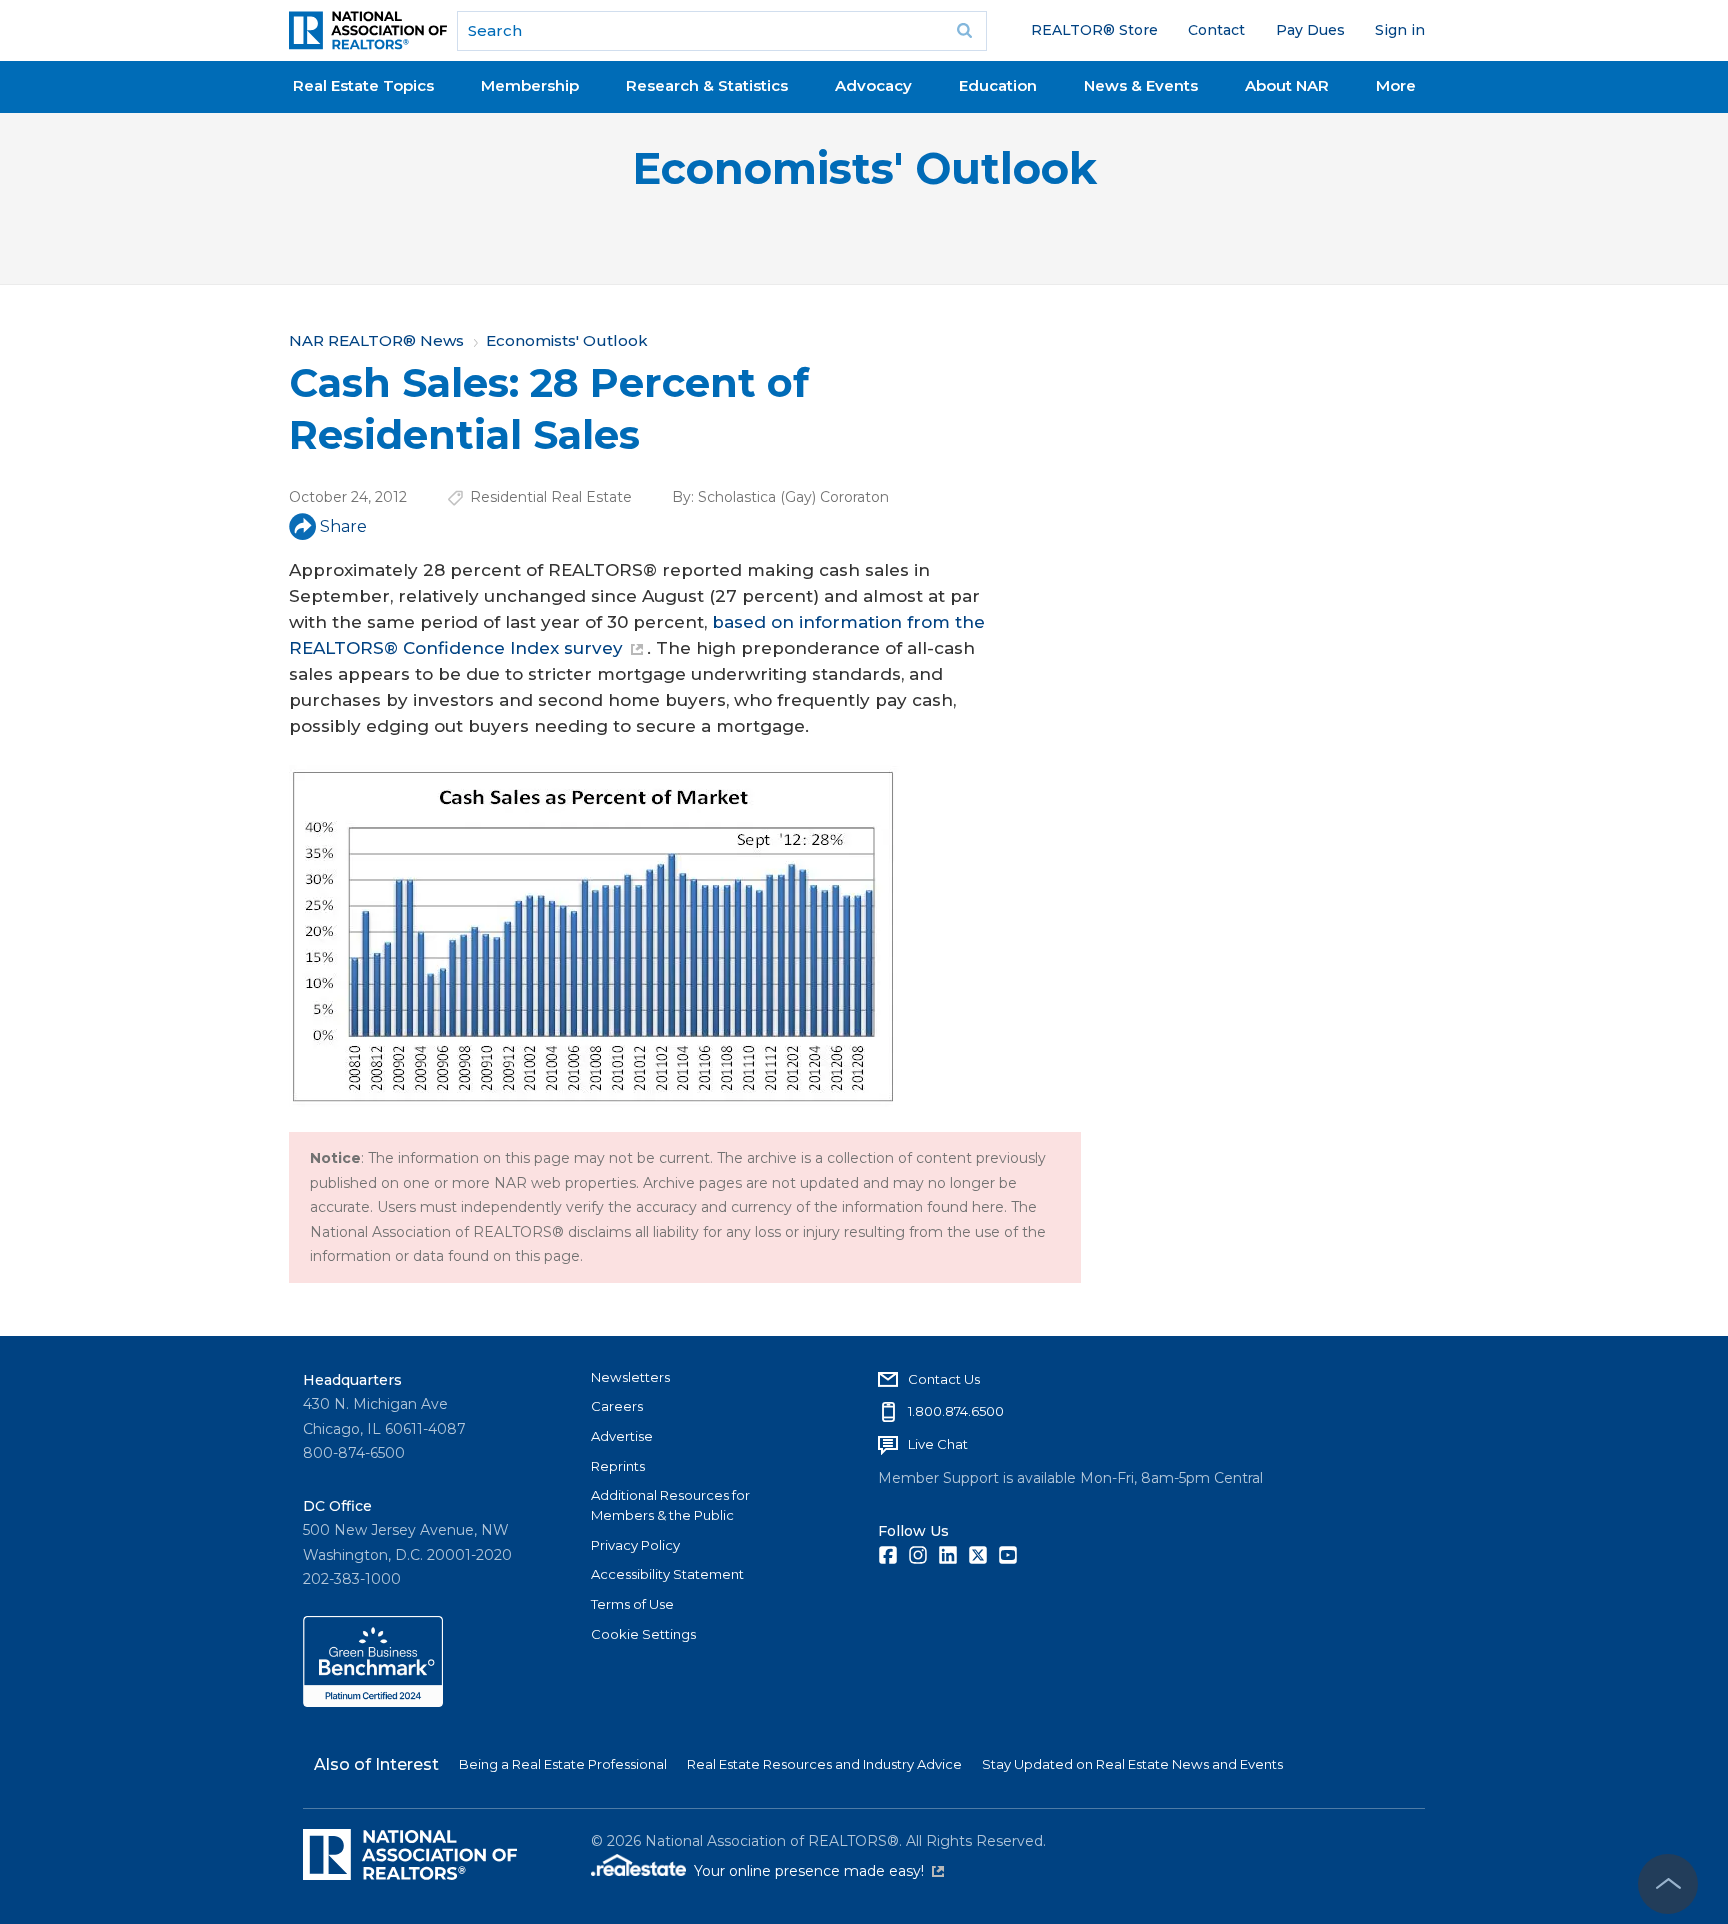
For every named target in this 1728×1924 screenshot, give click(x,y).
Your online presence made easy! (819, 1871)
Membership (530, 85)
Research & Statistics (707, 85)
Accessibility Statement (667, 1574)
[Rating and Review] (373, 1702)
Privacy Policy (635, 1545)
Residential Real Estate (551, 497)
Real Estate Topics (363, 85)
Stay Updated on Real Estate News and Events (1132, 1764)
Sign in (1400, 30)
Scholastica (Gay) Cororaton (793, 497)
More (1396, 85)
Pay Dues (1310, 30)
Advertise (622, 1436)
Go (965, 31)
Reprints (618, 1466)
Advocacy (873, 85)
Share (343, 526)
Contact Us (944, 1379)
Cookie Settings (643, 1634)
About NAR (1287, 85)
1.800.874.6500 (956, 1411)
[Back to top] (1668, 1884)
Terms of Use (632, 1604)
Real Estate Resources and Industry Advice (824, 1764)
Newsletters (630, 1377)
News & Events (1141, 85)
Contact (1216, 30)
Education (998, 85)
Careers (617, 1406)
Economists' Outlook (864, 168)
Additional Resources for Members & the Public (670, 1505)
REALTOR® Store (1094, 30)
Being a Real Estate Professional (563, 1764)
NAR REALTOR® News (376, 340)
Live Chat (938, 1444)
